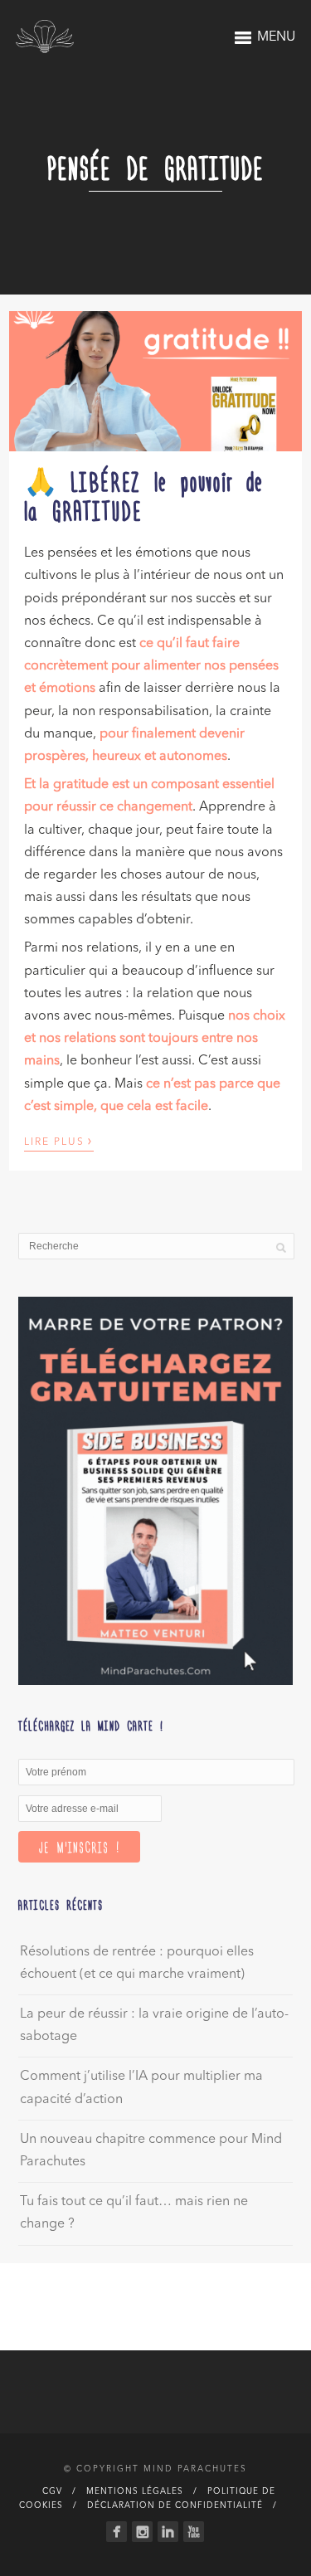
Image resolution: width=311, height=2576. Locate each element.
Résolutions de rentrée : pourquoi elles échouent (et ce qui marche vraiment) (137, 1963)
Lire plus (59, 1141)
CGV (52, 2491)
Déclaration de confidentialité (175, 2505)
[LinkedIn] (168, 2532)
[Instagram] (142, 2532)
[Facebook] (117, 2532)
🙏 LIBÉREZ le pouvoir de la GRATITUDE (144, 495)
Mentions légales (135, 2491)
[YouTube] (194, 2532)
